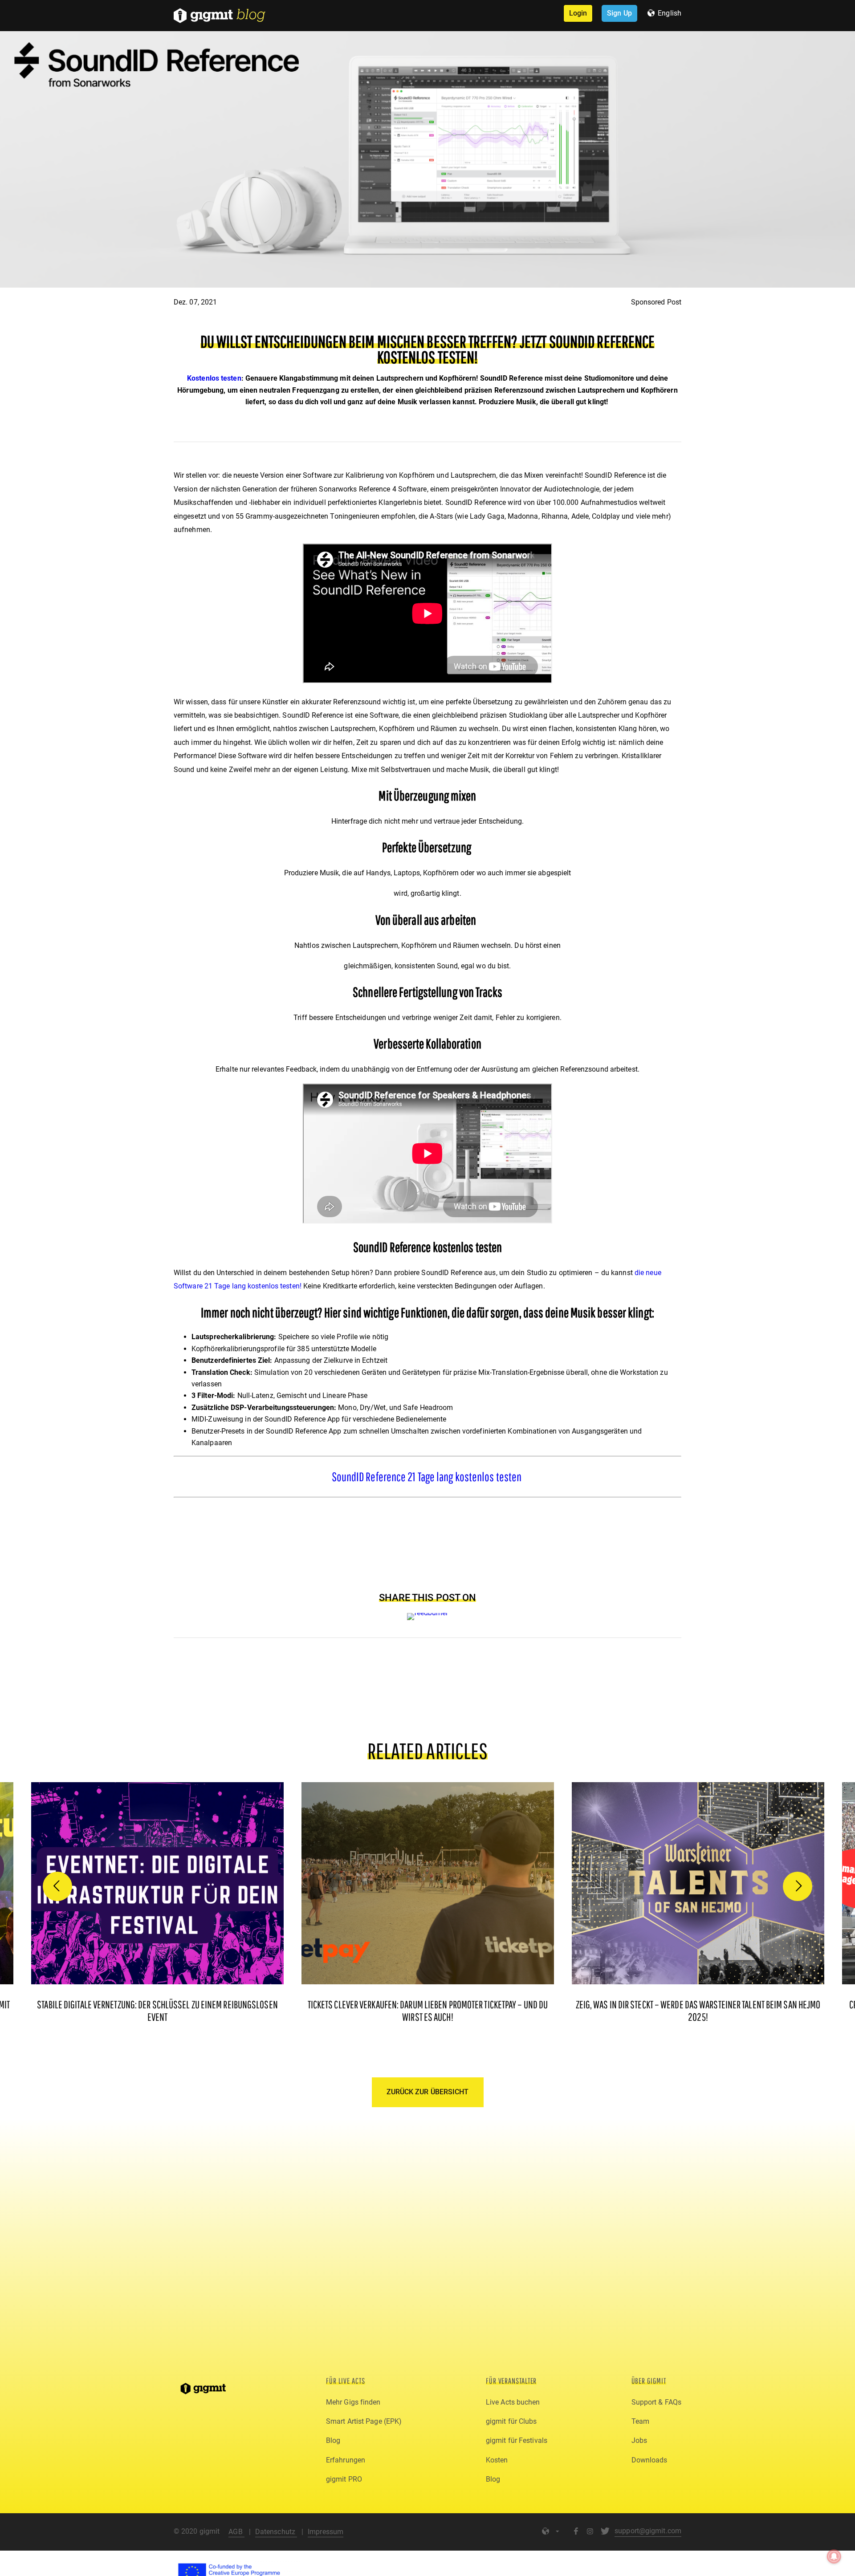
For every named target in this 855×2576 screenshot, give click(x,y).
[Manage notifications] (834, 2556)
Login (578, 13)
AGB (236, 2532)
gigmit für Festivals (517, 2440)
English (670, 13)
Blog (333, 2440)
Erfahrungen (346, 2460)
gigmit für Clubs (511, 2421)
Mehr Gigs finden (353, 2402)
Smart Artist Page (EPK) (364, 2421)
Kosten (497, 2460)
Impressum (326, 2532)
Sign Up (619, 13)
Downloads (649, 2460)
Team (640, 2421)
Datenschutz (276, 2532)
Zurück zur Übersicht (428, 2092)
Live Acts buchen (513, 2402)
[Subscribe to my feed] (428, 1613)
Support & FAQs (656, 2402)
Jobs (639, 2440)
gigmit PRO (344, 2479)
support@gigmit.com (648, 2531)
